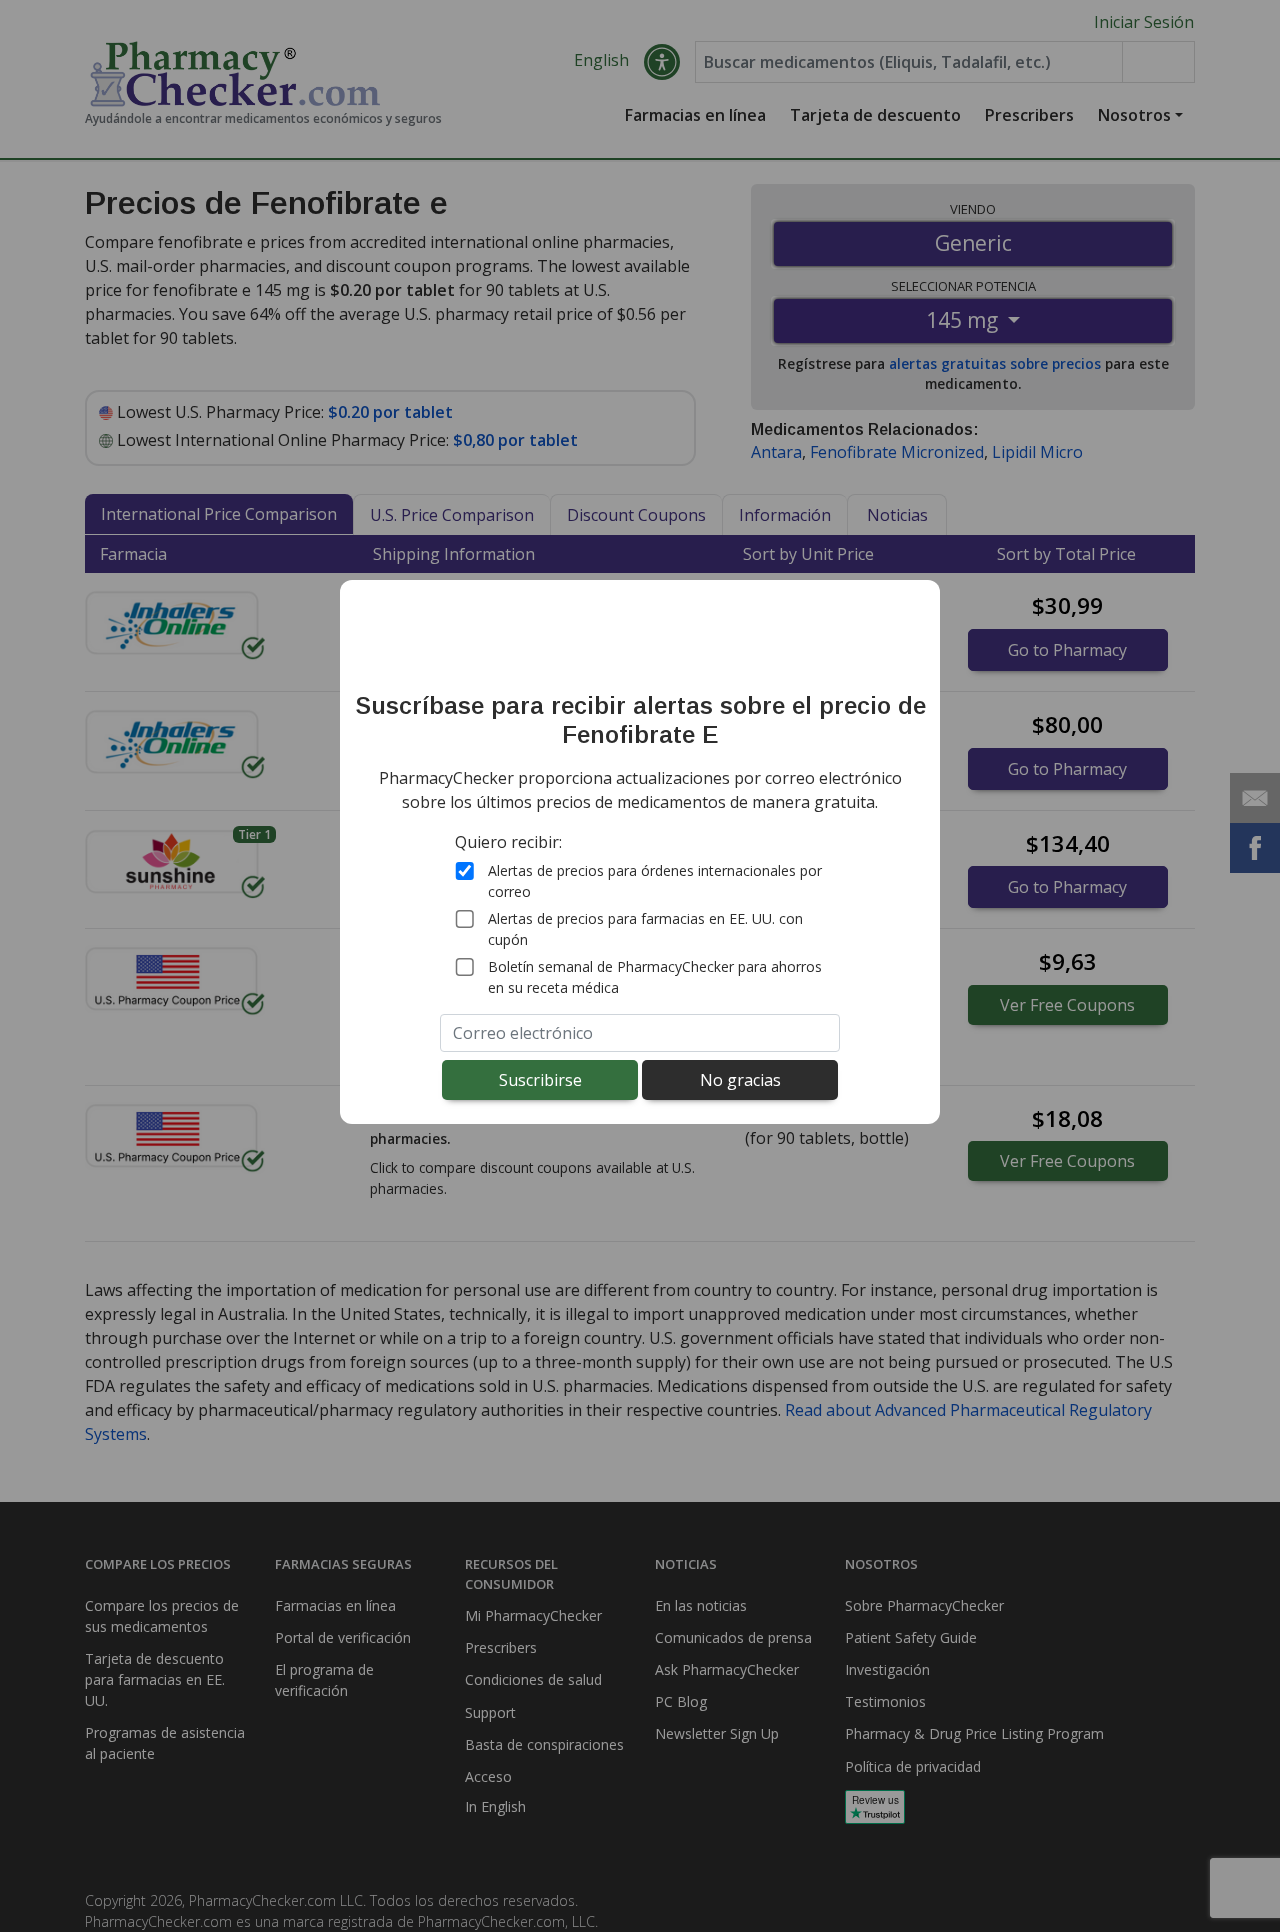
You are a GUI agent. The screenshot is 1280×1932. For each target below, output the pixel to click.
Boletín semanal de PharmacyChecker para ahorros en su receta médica (655, 976)
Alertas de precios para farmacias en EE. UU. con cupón (645, 928)
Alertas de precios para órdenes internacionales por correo (655, 880)
